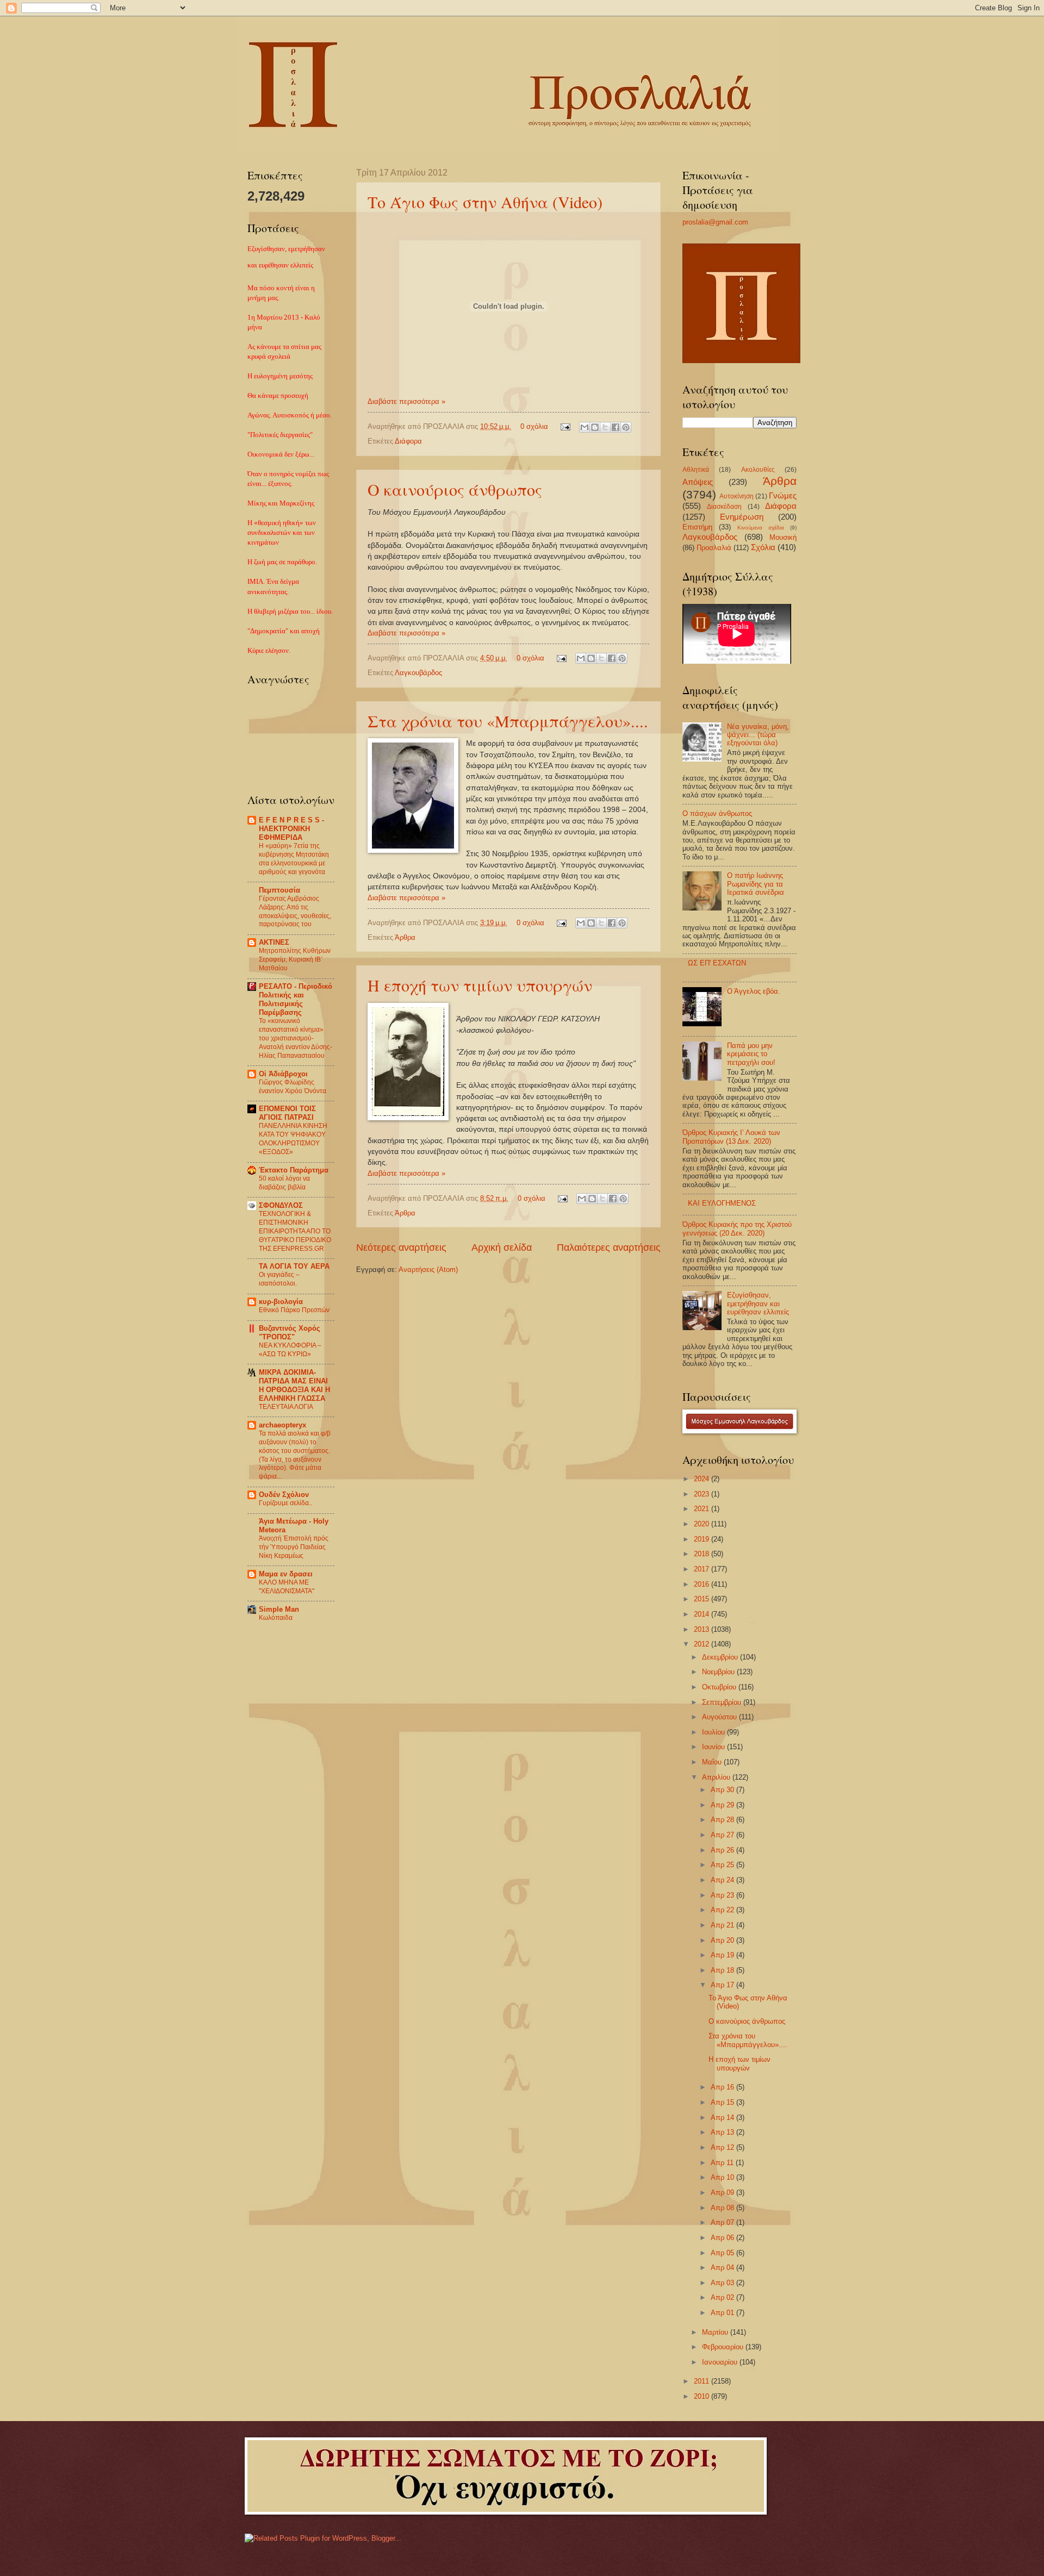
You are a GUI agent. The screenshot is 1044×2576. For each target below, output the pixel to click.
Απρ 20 (723, 1940)
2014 (703, 1614)
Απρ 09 (723, 2193)
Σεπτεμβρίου (723, 1702)
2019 (703, 1539)
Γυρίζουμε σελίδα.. (285, 1503)
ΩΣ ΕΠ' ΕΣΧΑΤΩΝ (717, 963)
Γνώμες (783, 495)
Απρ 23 (723, 1895)
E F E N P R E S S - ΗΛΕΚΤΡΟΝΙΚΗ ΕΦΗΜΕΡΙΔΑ (291, 829)
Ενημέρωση (742, 517)
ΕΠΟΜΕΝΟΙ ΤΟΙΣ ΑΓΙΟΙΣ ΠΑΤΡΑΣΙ (287, 1113)
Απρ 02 (723, 2297)
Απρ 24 (723, 1880)
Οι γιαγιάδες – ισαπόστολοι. (279, 1279)
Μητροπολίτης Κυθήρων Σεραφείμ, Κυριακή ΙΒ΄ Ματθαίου (295, 959)
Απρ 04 (723, 2268)
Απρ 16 (723, 2087)
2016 (703, 1584)
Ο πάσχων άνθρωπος (717, 813)
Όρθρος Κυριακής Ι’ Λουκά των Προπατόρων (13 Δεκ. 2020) (731, 1137)
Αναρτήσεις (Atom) (428, 1270)
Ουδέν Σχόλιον (284, 1495)
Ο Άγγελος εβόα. (754, 991)
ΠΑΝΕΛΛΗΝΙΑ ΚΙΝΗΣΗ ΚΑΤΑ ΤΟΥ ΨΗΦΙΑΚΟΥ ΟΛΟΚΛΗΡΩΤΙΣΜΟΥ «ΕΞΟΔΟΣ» (293, 1139)
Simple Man (279, 1609)
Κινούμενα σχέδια (761, 528)
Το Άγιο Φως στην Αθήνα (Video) (485, 202)
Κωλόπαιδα (276, 1618)
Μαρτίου (716, 2332)
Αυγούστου (720, 1717)
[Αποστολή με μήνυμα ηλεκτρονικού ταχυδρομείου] (585, 427)
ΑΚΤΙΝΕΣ (274, 942)
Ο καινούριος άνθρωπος (455, 489)
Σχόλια (763, 547)
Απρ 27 (723, 1835)
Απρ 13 (723, 2132)
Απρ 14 (723, 2117)
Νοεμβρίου (719, 1672)
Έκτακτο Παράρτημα (294, 1170)
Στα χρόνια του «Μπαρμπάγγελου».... (508, 721)
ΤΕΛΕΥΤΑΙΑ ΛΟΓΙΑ (286, 1407)
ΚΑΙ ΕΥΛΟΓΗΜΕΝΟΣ (722, 1203)
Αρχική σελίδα (502, 1248)
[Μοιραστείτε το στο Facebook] (616, 427)
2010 (703, 2396)
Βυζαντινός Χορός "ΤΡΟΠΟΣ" (290, 1333)
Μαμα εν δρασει (286, 1574)
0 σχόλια (534, 426)
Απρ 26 (723, 1850)
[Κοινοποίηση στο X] (605, 427)
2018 (703, 1554)
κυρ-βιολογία (281, 1302)
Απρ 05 (723, 2253)
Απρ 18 (723, 1970)
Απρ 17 (723, 1985)
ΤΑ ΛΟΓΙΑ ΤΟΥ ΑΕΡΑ (294, 1266)
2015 (703, 1599)
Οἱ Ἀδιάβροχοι (283, 1074)
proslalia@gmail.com (715, 222)
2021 (703, 1509)
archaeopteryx (282, 1425)
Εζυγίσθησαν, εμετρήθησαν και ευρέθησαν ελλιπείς (758, 1303)
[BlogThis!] (595, 427)
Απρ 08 (723, 2208)
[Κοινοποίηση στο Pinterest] (626, 427)
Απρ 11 (723, 2163)
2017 (703, 1569)
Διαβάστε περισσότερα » (406, 401)
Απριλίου (717, 1777)
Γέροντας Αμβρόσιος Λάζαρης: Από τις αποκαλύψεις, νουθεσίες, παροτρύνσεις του (295, 912)
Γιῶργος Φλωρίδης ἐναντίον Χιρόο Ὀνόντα (293, 1087)
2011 (703, 2381)
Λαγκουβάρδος (418, 673)
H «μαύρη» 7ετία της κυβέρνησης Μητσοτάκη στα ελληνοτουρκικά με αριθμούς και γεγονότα (294, 859)
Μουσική (783, 537)
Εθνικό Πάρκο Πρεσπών (294, 1310)
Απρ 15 (723, 2102)
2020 (703, 1524)
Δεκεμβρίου (721, 1657)
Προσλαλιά (714, 548)
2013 (703, 1629)
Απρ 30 (723, 1790)
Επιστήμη (697, 527)
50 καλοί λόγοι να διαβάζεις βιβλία (284, 1183)
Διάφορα (408, 441)
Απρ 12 (723, 2147)
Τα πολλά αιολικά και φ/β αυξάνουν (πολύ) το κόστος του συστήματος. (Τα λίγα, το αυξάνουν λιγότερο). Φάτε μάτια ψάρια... (295, 1455)
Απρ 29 (723, 1805)
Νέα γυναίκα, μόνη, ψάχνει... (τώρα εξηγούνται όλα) (758, 735)
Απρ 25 (723, 1865)
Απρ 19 (723, 1955)
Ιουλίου (714, 1732)
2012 (703, 1644)
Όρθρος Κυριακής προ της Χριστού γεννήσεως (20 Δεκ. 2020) (737, 1228)
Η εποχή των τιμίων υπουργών (480, 985)
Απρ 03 (723, 2283)
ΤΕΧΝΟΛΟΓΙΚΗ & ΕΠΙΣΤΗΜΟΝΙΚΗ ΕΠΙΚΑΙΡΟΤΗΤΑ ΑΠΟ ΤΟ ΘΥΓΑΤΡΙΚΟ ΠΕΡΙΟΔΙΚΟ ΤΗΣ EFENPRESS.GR (295, 1231)
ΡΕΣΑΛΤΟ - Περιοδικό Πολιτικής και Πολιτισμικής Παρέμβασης (296, 999)
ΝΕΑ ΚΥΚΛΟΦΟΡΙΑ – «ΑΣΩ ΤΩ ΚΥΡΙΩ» (290, 1350)
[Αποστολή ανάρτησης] (565, 426)
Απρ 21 (723, 1925)
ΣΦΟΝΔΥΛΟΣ (281, 1205)
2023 (703, 1494)
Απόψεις (698, 482)
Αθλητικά (696, 470)
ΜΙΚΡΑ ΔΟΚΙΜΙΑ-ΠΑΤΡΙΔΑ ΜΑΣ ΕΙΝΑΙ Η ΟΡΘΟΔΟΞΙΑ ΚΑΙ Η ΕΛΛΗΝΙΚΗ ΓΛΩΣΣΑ (294, 1385)
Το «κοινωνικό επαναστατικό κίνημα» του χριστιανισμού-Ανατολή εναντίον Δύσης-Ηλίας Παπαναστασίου (296, 1038)
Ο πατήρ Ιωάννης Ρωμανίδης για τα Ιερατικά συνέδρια (756, 884)
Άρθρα (405, 937)
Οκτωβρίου (720, 1687)
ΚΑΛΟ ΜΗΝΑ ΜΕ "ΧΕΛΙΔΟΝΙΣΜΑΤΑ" (287, 1587)
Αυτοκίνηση (737, 496)
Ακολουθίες (758, 470)
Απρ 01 (723, 2313)
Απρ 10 (723, 2177)
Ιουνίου (714, 1747)
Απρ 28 (723, 1820)
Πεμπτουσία (279, 890)
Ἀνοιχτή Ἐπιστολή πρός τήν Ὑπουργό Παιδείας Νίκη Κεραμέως (294, 1547)
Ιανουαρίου (721, 2362)
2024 (703, 1479)
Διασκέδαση (724, 507)
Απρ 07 (723, 2222)
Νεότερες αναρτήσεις (401, 1248)
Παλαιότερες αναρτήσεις (609, 1248)
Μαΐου (713, 1762)
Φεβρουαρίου (724, 2347)
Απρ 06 (723, 2238)
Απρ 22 (723, 1910)
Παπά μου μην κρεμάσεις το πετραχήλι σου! (751, 1054)
